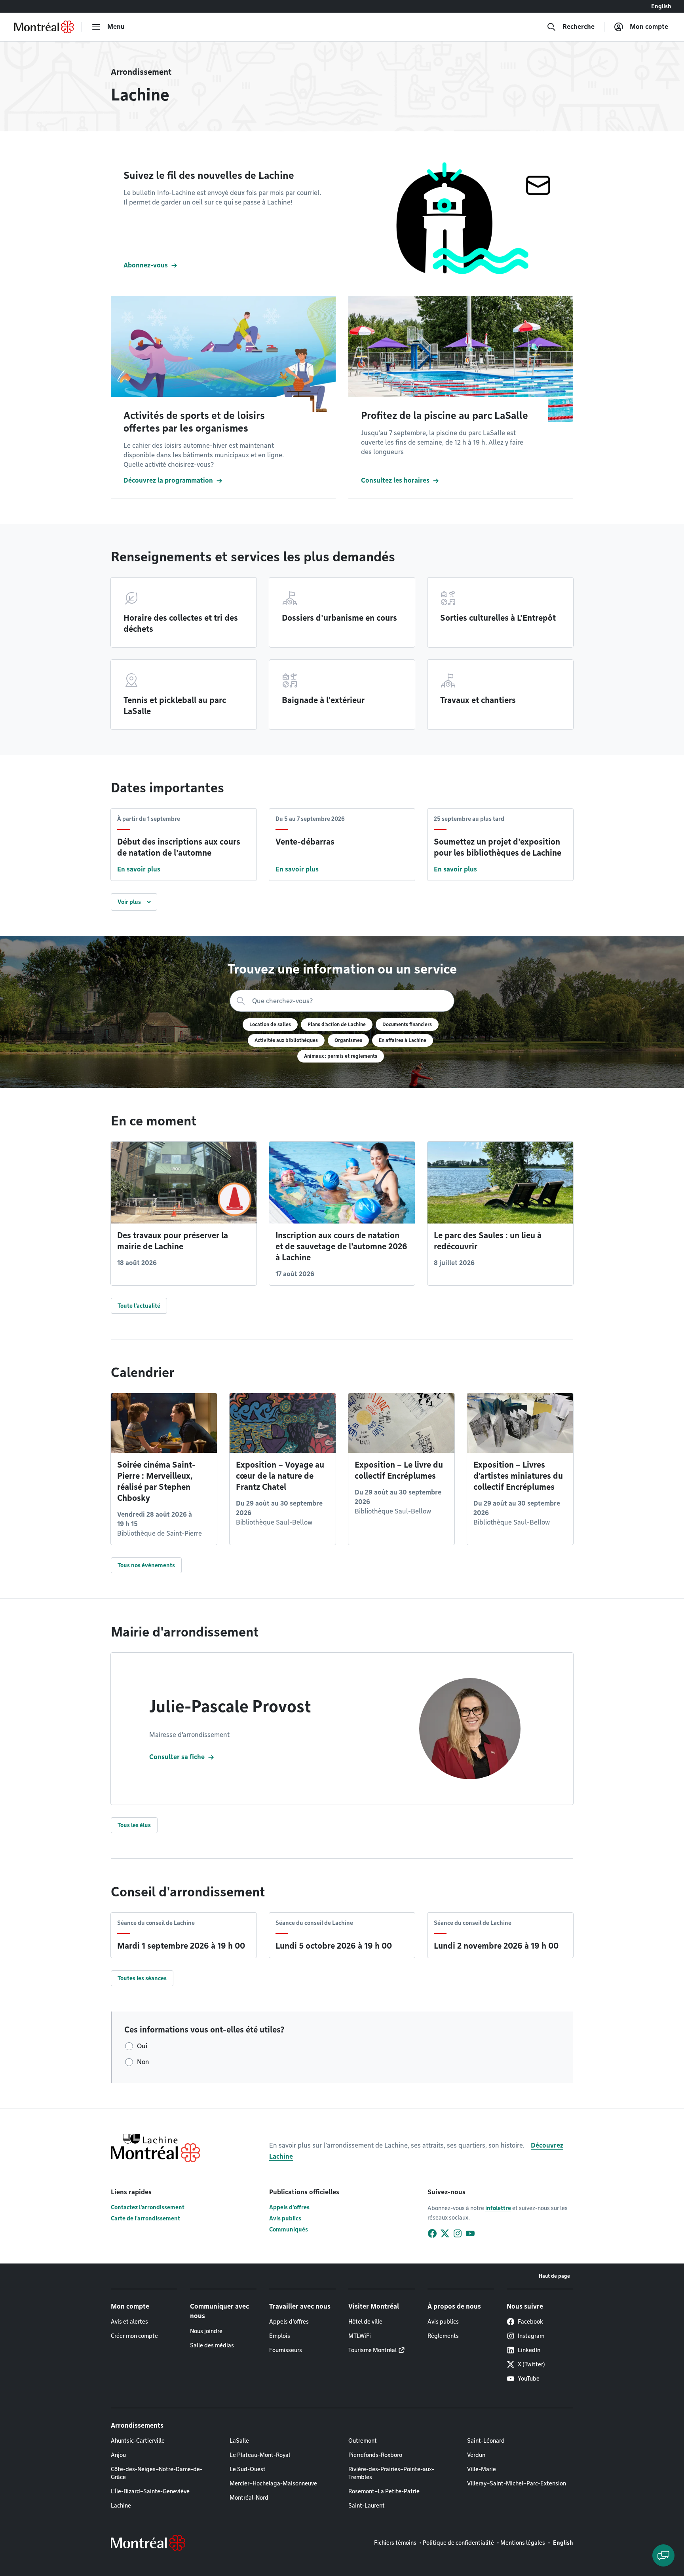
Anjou (118, 2455)
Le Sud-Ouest (248, 2469)
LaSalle (239, 2441)
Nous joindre (206, 2331)
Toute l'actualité (139, 1306)
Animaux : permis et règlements (341, 1056)
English (661, 6)
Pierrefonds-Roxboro (375, 2455)
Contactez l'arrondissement (148, 2207)
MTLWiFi (360, 2336)
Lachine (121, 2506)
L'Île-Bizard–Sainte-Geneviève (150, 2491)
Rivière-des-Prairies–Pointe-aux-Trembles (391, 2473)
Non (143, 2062)
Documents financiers (407, 1024)
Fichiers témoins (395, 2543)
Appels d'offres (289, 2207)
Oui (142, 2046)
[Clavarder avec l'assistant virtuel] (663, 2555)
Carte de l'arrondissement (145, 2218)
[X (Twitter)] (445, 2233)
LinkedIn (529, 2350)
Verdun (476, 2455)
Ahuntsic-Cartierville (138, 2441)
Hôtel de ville (365, 2322)
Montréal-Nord (249, 2498)
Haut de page (554, 2276)
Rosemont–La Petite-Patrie (384, 2491)
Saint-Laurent (367, 2506)
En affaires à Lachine (403, 1040)
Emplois (280, 2336)
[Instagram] (458, 2233)
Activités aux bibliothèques (286, 1040)
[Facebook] (432, 2233)
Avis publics (285, 2218)
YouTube (529, 2379)
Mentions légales (523, 2543)
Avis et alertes (129, 2322)
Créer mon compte (134, 2336)
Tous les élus (134, 1825)
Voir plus (129, 902)
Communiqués (289, 2229)
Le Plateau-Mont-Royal (260, 2455)
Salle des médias (212, 2345)
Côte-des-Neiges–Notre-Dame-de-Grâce (157, 2473)
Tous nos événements (146, 1565)
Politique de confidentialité (458, 2543)
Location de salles (270, 1024)
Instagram (531, 2336)
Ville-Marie (482, 2469)
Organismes (348, 1040)
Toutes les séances (142, 1978)
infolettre (498, 2208)
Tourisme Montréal (372, 2350)
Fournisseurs (286, 2350)
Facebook (530, 2322)
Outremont (363, 2441)
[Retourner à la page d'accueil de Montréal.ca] (44, 27)
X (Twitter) (531, 2364)
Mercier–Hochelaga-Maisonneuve (273, 2483)
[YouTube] (470, 2233)
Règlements (443, 2336)
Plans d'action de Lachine (337, 1024)
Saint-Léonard (486, 2441)
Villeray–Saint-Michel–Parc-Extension (517, 2483)
